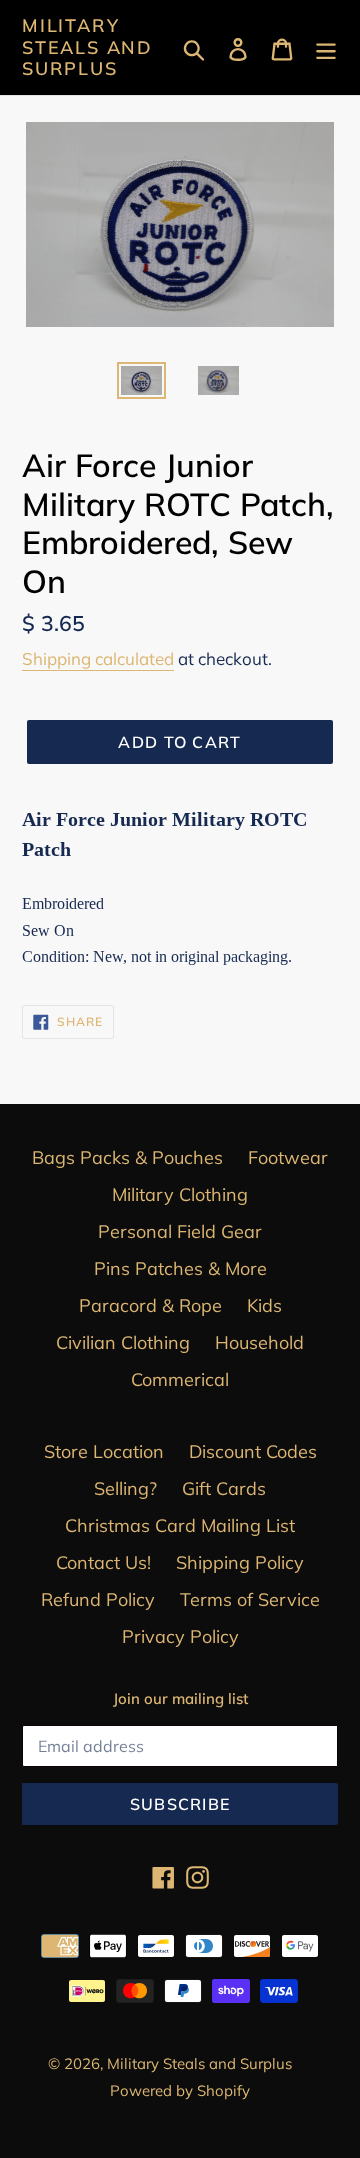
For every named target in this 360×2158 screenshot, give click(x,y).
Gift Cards (224, 1488)
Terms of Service (250, 1599)
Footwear (288, 1157)
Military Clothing (180, 1194)
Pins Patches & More (180, 1268)
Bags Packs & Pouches (127, 1157)
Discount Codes (253, 1451)
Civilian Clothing (123, 1342)
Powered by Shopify (180, 2090)
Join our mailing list (180, 1699)
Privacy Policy (180, 1636)
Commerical (180, 1379)
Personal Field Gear (180, 1231)
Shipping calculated (98, 658)
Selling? (125, 1488)
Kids (264, 1305)
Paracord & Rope (150, 1305)
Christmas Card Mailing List (180, 1525)
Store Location (104, 1451)
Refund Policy (98, 1599)
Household (259, 1342)
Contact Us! (103, 1562)
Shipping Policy (240, 1562)
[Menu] (326, 47)
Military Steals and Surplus (87, 47)
